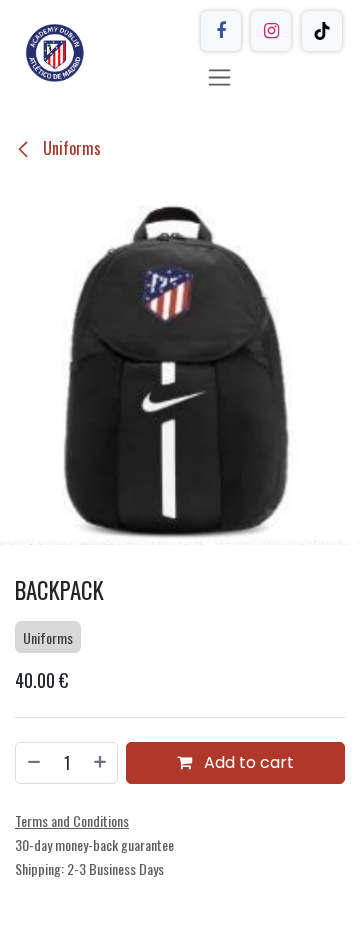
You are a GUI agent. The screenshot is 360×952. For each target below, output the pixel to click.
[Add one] (101, 763)
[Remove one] (33, 763)
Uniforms (70, 148)
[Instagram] (271, 31)
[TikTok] (322, 31)
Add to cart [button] (247, 762)
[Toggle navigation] (219, 76)
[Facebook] (221, 31)
